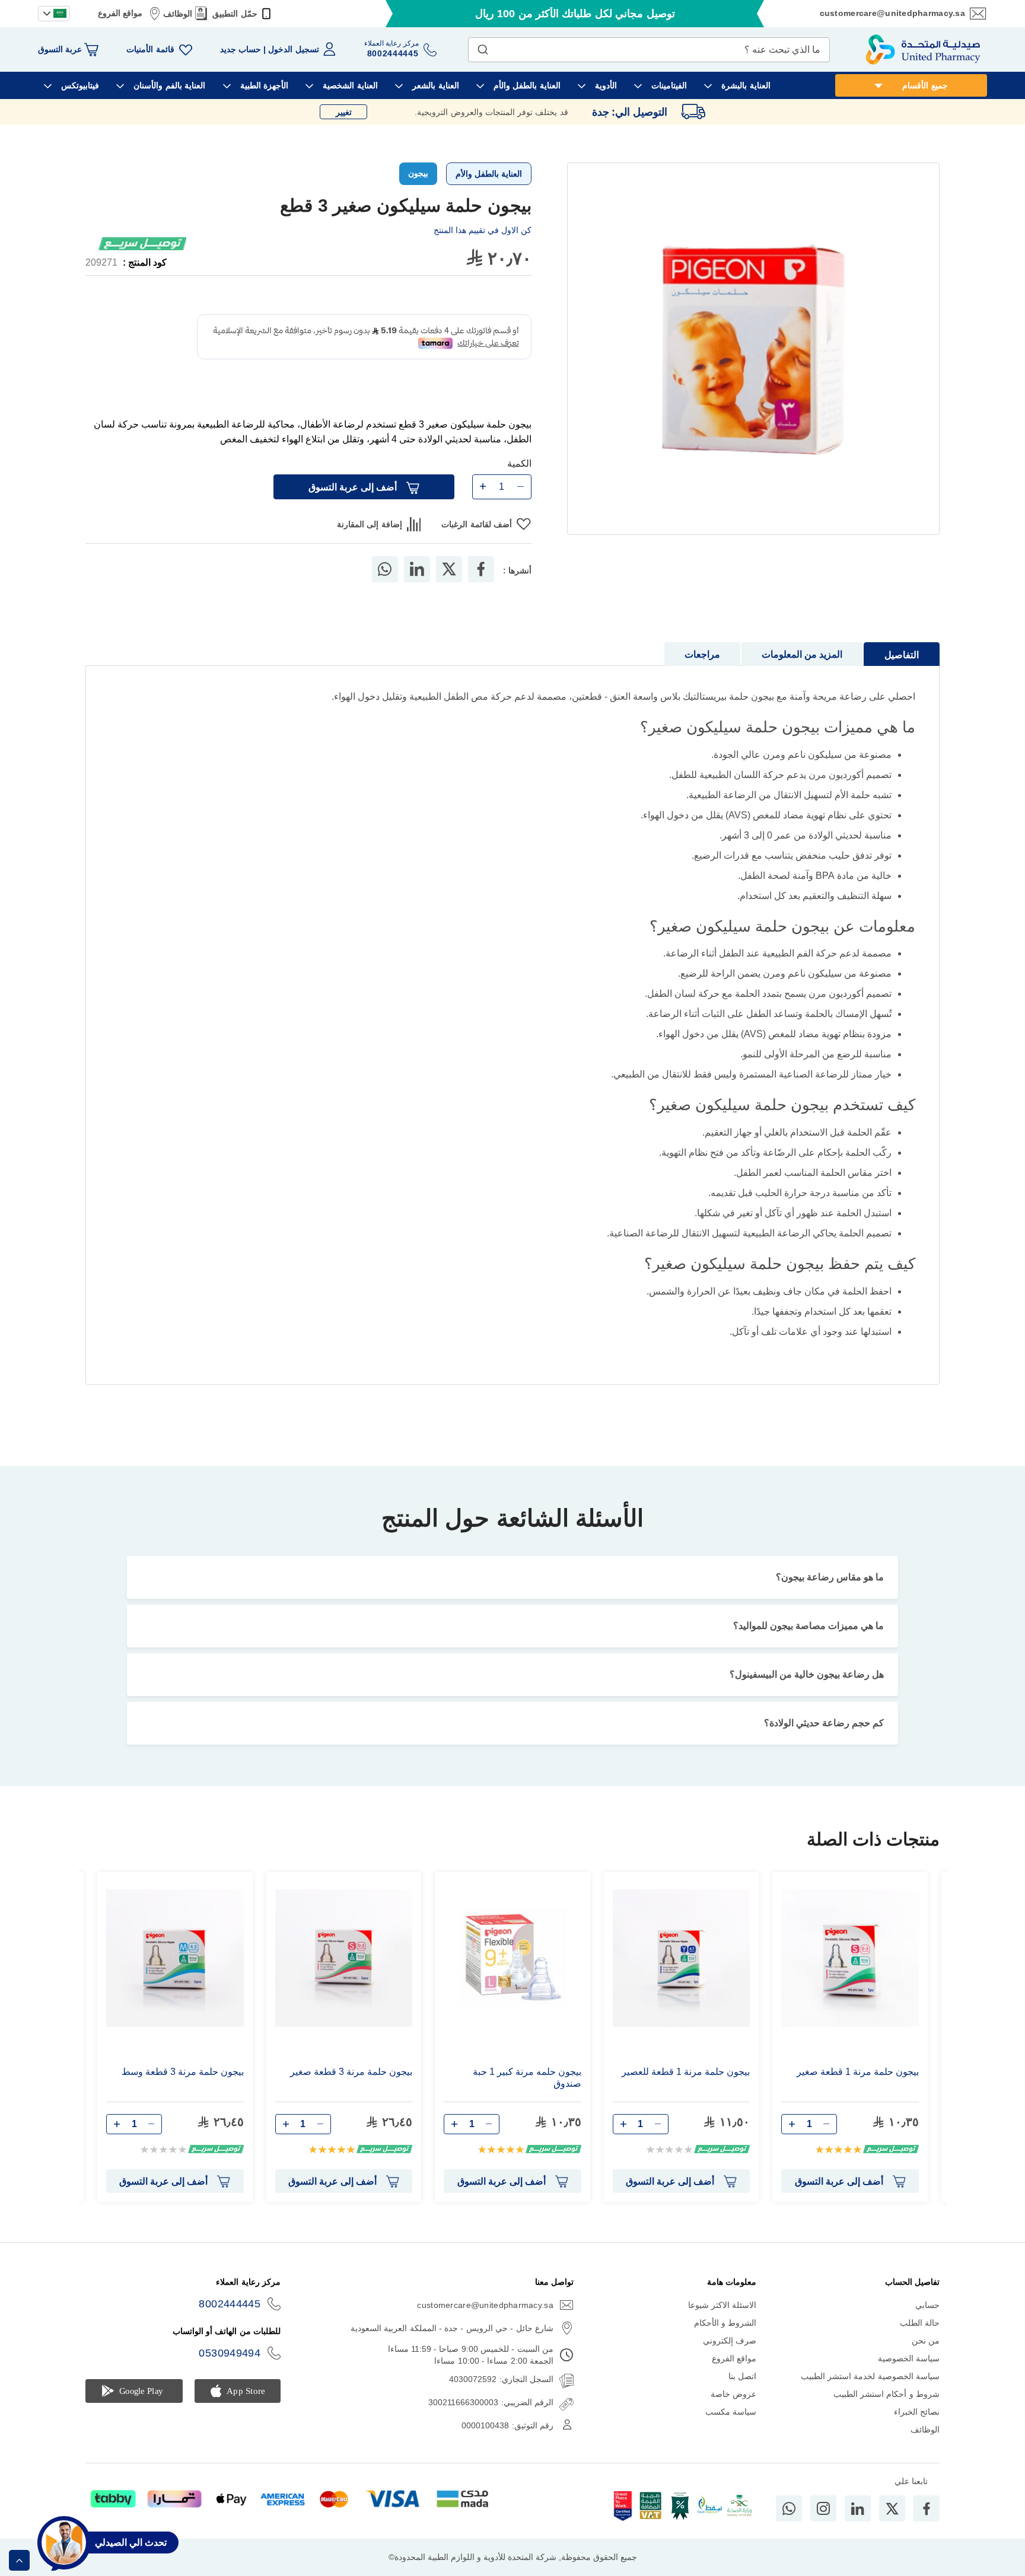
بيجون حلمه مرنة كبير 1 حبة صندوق (527, 2095)
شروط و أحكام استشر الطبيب (886, 2411)
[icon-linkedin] (858, 2525)
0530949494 (230, 2370)
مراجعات (702, 672)
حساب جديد (241, 49)
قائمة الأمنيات (150, 49)
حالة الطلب (920, 2340)
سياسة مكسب (731, 2429)
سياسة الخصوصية (909, 2376)
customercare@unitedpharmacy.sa (892, 13)
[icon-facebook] (927, 2525)
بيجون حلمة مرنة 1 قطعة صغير (858, 2089)
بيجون (418, 173)
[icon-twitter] (892, 2525)
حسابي (927, 2322)
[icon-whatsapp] (789, 2525)
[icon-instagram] (823, 2525)
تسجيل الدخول (293, 49)
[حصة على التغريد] (449, 586)
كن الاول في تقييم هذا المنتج (483, 230)
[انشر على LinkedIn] (417, 586)
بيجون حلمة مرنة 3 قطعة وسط (183, 2089)
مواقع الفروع (120, 13)
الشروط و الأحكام (725, 2340)
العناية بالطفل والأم (489, 174)
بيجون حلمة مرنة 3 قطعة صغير (351, 2089)
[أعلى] (19, 2560)
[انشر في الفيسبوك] (481, 586)
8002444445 (230, 2321)
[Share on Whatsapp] (385, 586)
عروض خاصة (733, 2411)
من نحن (926, 2358)
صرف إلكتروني (730, 2358)
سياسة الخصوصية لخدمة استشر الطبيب (870, 2393)
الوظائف (178, 14)
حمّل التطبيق (235, 14)
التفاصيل (902, 672)
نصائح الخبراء (917, 2429)
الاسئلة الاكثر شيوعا (722, 2322)
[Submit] (483, 47)
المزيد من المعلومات (802, 672)
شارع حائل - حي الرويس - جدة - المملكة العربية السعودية (452, 2345)
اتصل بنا (742, 2393)
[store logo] (923, 50)
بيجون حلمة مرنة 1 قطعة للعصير (686, 2089)
